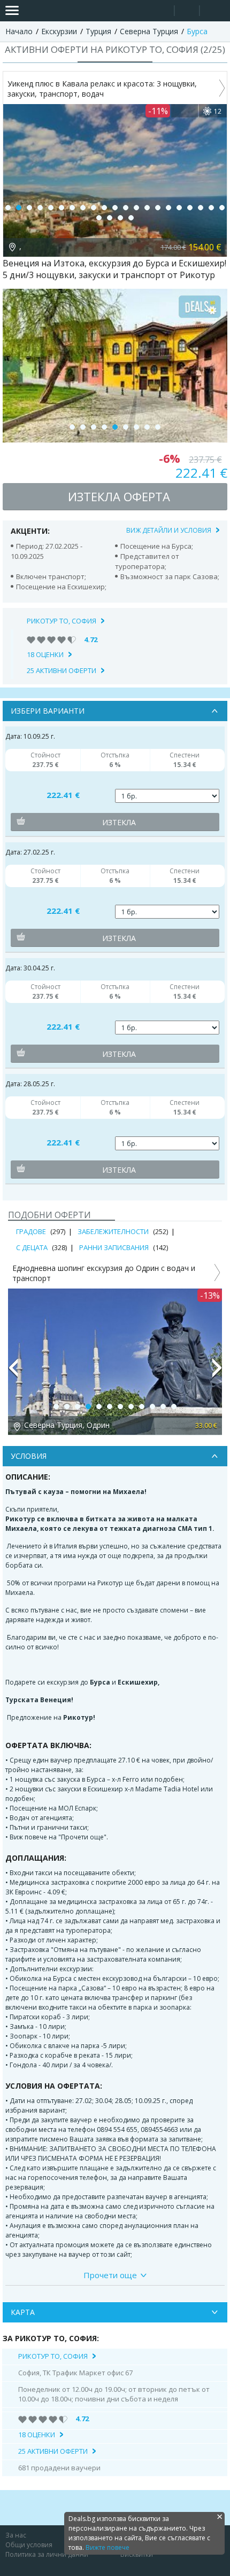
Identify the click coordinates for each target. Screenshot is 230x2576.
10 (104, 208)
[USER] (188, 12)
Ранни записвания (114, 1247)
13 (136, 208)
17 (179, 208)
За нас (16, 2535)
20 (211, 208)
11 (115, 208)
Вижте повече (108, 2547)
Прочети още (110, 2275)
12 (126, 208)
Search (162, 11)
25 (131, 218)
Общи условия (29, 2545)
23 (110, 218)
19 (201, 208)
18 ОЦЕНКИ (45, 654)
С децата (32, 1247)
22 (99, 218)
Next (217, 1372)
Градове (31, 1231)
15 (158, 208)
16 (168, 208)
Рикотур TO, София (62, 621)
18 (190, 208)
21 (222, 208)
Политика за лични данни (47, 2554)
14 (147, 208)
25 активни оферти (62, 670)
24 (120, 218)
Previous (13, 1372)
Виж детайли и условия (169, 530)
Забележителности (113, 1231)
